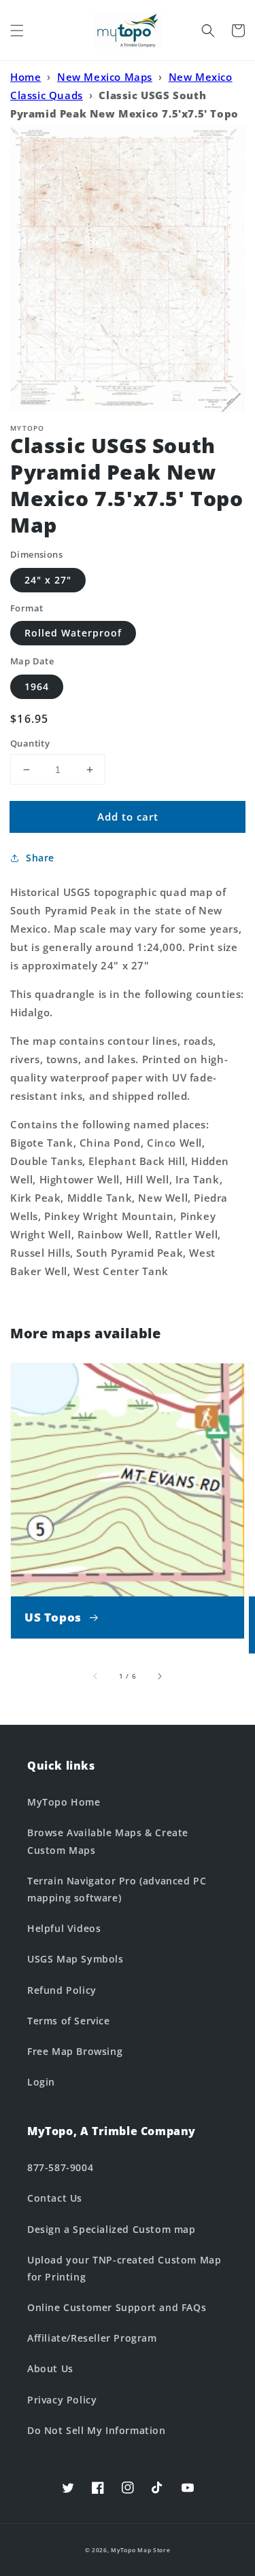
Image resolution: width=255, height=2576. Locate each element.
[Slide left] (96, 1676)
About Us (50, 2368)
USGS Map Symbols (75, 1959)
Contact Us (55, 2198)
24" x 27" (48, 580)
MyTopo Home (64, 1802)
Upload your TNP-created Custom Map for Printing (124, 2268)
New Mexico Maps (105, 77)
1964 (37, 686)
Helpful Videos (64, 1928)
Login (41, 2082)
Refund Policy (62, 1990)
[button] (17, 31)
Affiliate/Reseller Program (92, 2338)
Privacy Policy (62, 2400)
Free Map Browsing (75, 2051)
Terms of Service (69, 2021)
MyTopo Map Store (140, 2550)
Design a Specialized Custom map (112, 2229)
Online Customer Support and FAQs (117, 2307)
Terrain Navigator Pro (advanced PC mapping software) (117, 1889)
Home (26, 77)
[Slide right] (159, 1676)
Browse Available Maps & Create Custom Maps (108, 1841)
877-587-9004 (60, 2167)
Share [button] (40, 858)
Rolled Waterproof (73, 633)
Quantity (30, 743)
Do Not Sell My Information (97, 2430)
